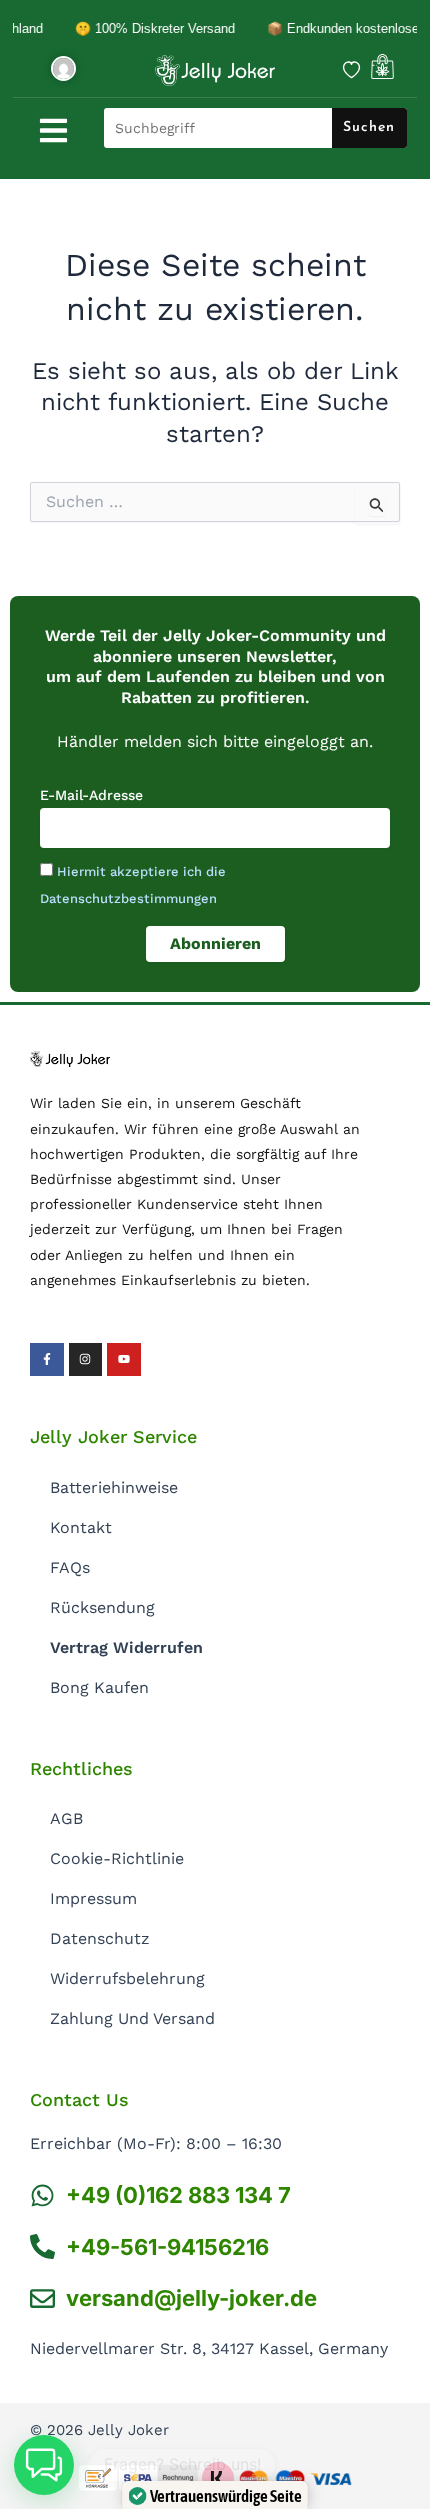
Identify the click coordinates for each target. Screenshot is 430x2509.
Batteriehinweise (114, 1487)
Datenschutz (100, 1938)
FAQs (70, 1567)
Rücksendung (102, 1607)
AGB (66, 1818)
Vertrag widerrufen (126, 1647)
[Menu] (53, 130)
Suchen (369, 127)
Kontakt (81, 1527)
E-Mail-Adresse (91, 795)
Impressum (93, 1898)
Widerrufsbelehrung (127, 1978)
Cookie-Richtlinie (117, 1858)
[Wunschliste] (352, 69)
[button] (44, 2465)
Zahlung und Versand (132, 2018)
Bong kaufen (99, 1687)
